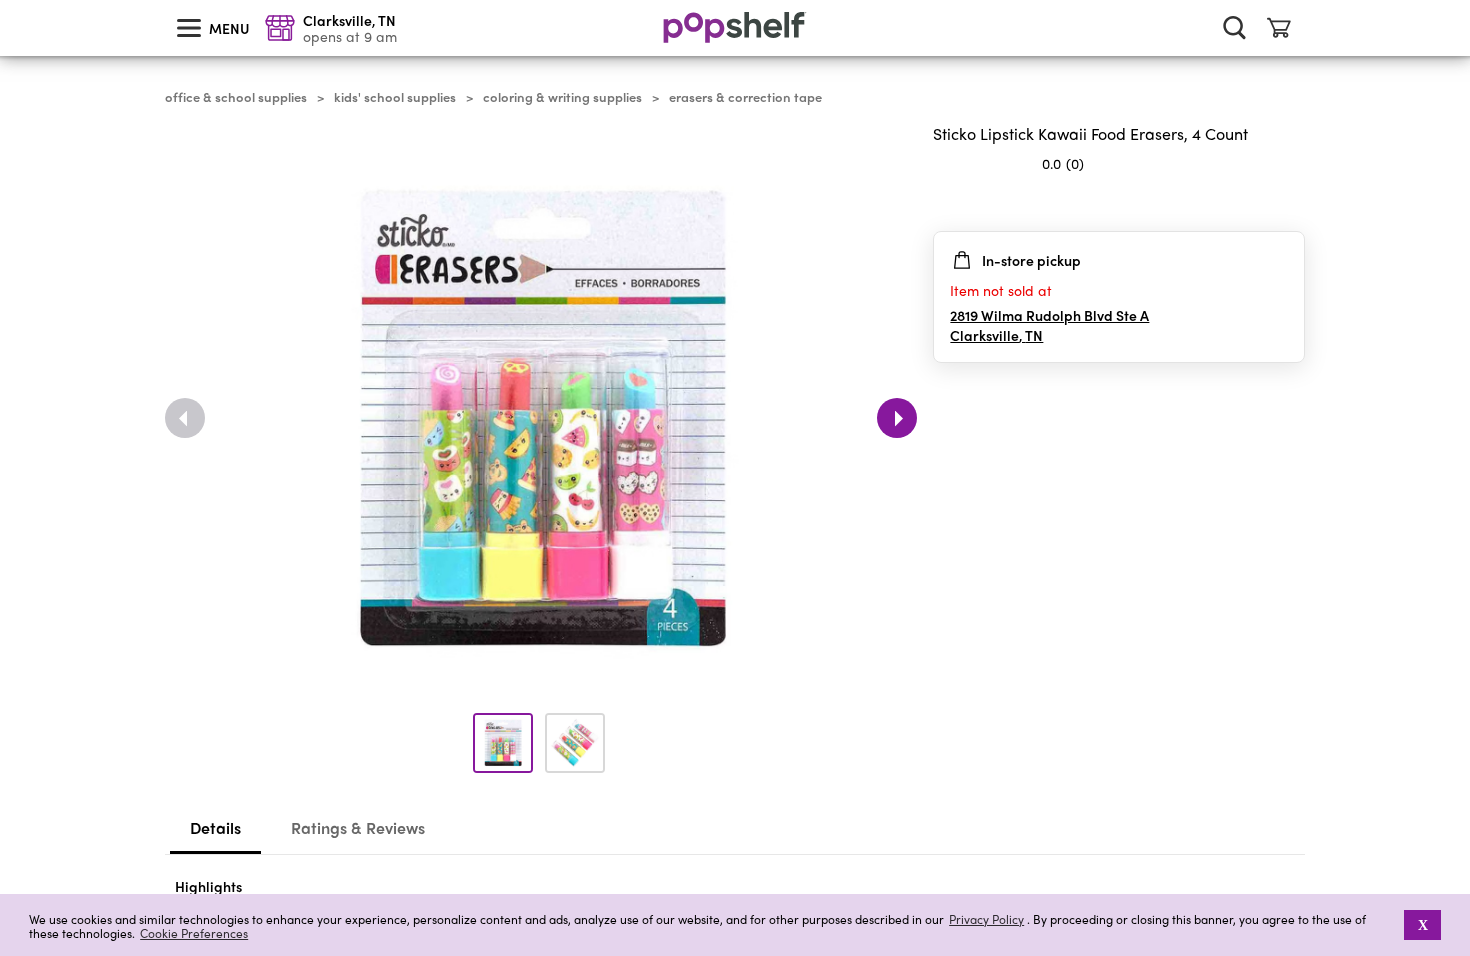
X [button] (1423, 925)
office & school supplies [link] (236, 97)
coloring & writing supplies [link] (562, 97)
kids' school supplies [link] (395, 97)
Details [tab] (215, 827)
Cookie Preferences (194, 933)
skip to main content (9, 1)
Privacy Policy (986, 919)
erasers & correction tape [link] (745, 97)
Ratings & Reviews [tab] (358, 827)
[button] (1390, 925)
